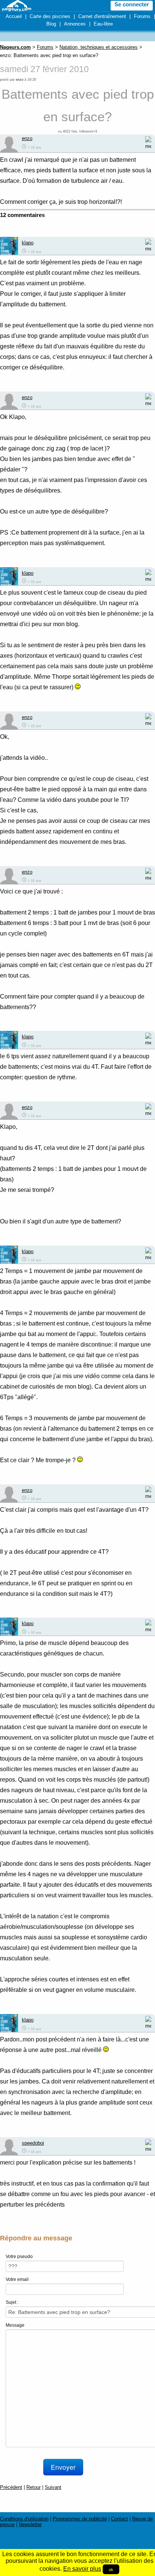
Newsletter (30, 2524)
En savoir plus (82, 2569)
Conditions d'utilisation (24, 2519)
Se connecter (132, 5)
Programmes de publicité (80, 2519)
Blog (51, 24)
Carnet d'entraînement (102, 16)
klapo (28, 243)
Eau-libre (103, 24)
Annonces (75, 24)
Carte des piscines (50, 16)
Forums (142, 16)
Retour (33, 2487)
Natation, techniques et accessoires (99, 47)
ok (111, 2569)
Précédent (11, 2487)
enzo (20, 80)
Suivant (53, 2487)
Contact (119, 2519)
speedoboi (33, 2143)
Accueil (14, 16)
